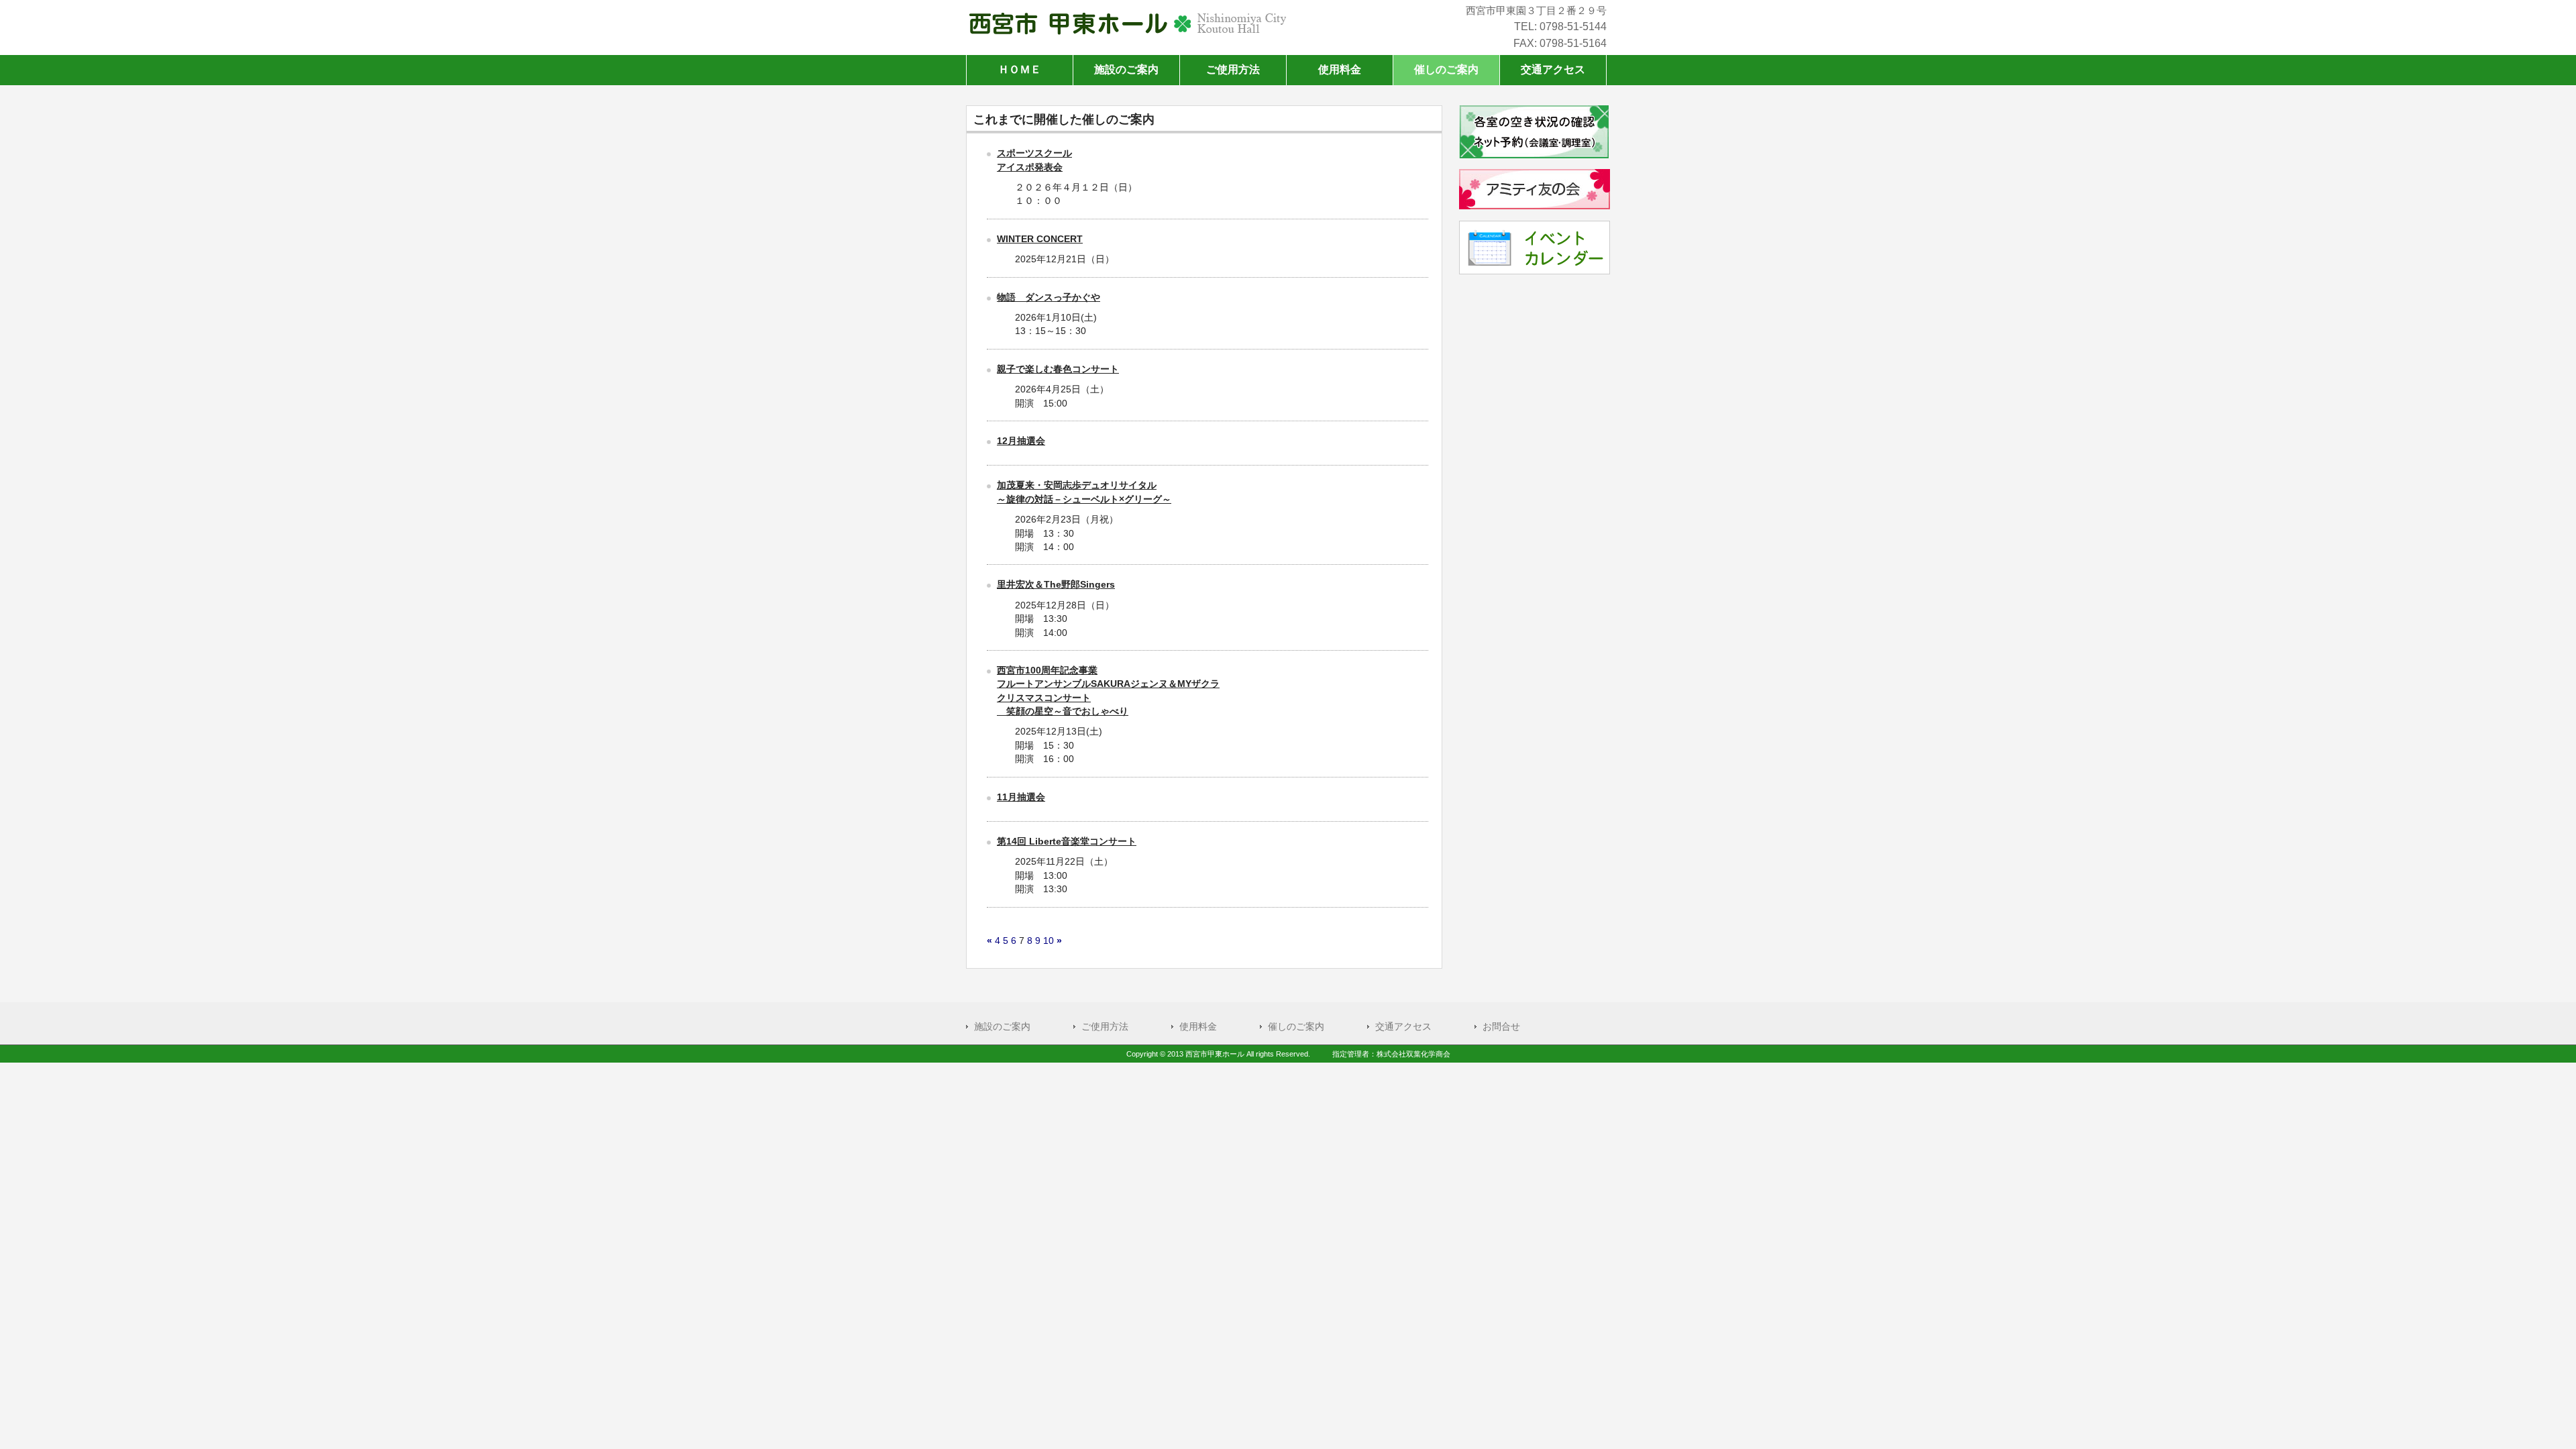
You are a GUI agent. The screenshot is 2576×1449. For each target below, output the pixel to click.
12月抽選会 (1021, 441)
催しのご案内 (1296, 1027)
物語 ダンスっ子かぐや (1049, 298)
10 (1049, 941)
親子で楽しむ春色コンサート (1058, 369)
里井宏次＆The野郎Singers (1056, 585)
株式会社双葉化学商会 (1413, 1054)
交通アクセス (1403, 1027)
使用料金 (1198, 1027)
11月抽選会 (1021, 797)
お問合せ (1501, 1027)
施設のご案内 (1002, 1027)
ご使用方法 (1105, 1027)
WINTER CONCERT (1040, 239)
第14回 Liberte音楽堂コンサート (1067, 842)
